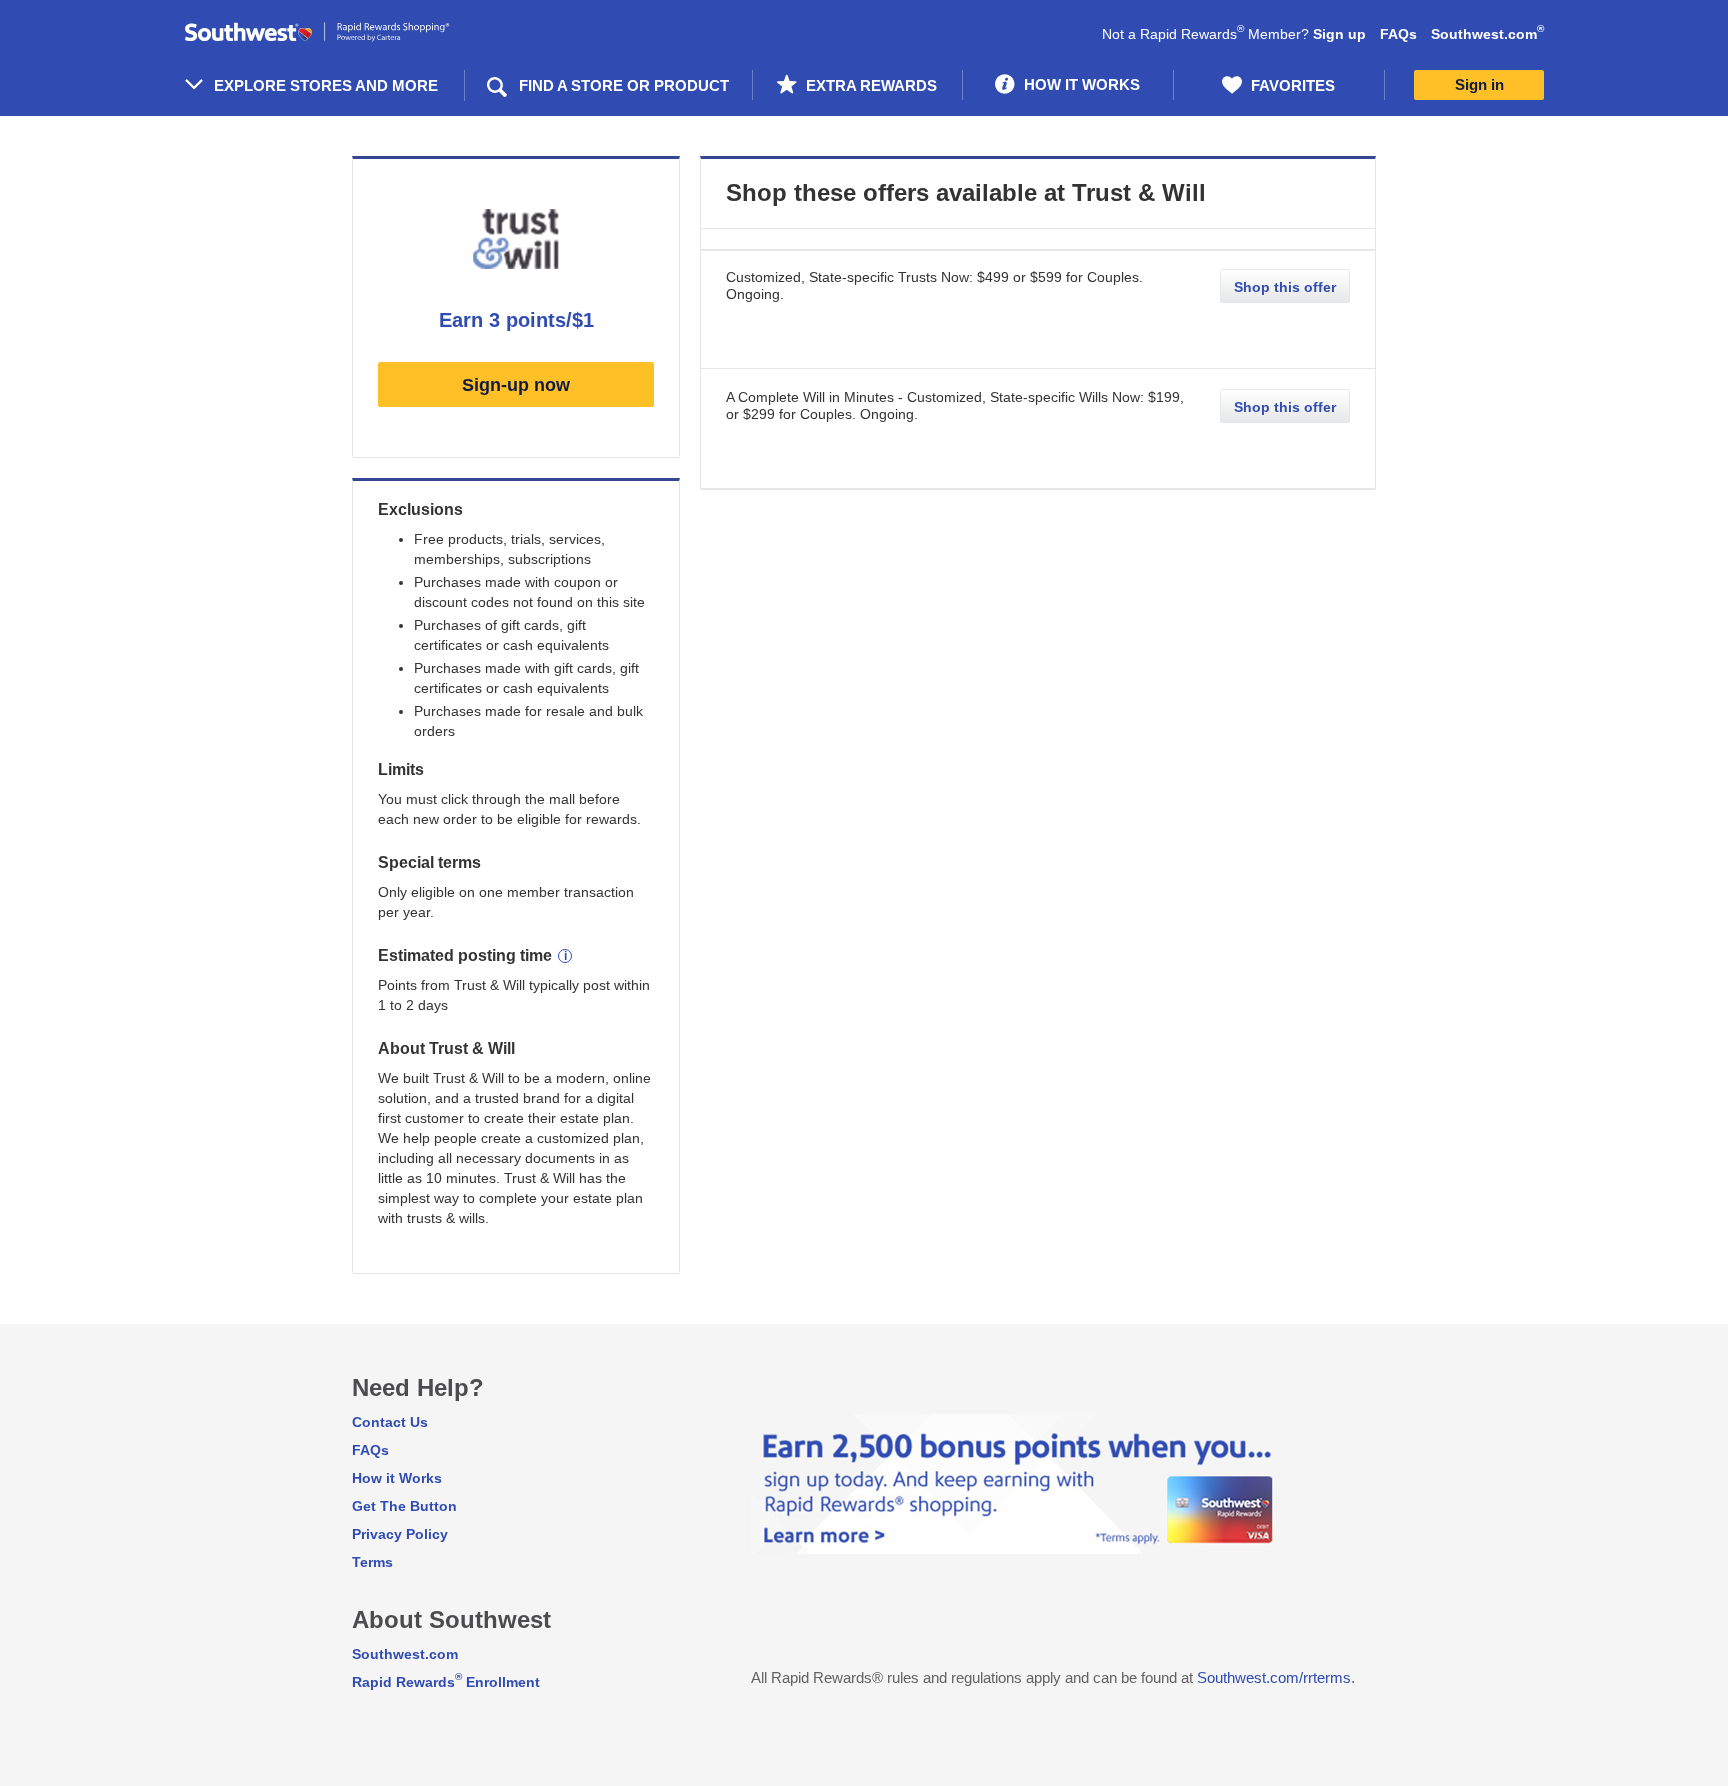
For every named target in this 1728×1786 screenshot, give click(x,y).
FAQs (1398, 34)
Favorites (1291, 85)
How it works (1080, 84)
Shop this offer (1285, 287)
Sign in (1479, 84)
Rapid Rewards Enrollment (446, 1682)
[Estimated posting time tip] (565, 956)
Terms (372, 1562)
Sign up (1339, 34)
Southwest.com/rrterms (1274, 1677)
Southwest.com (1487, 34)
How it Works (397, 1478)
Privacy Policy (400, 1534)
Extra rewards (869, 85)
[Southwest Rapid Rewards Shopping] (339, 32)
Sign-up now (516, 385)
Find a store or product (624, 85)
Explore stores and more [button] (326, 85)
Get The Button (404, 1506)
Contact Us (390, 1422)
